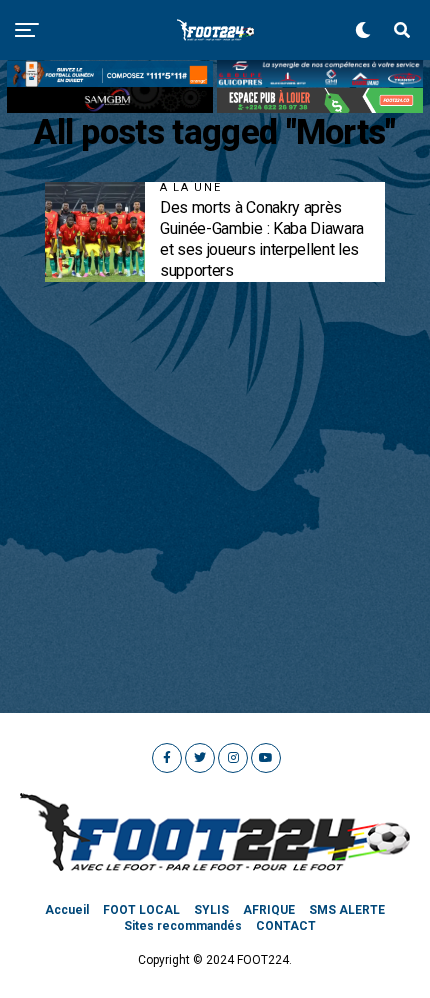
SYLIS (211, 910)
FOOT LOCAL (141, 910)
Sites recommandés (183, 926)
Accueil (67, 910)
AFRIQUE (269, 910)
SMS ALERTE (347, 910)
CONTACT (286, 926)
